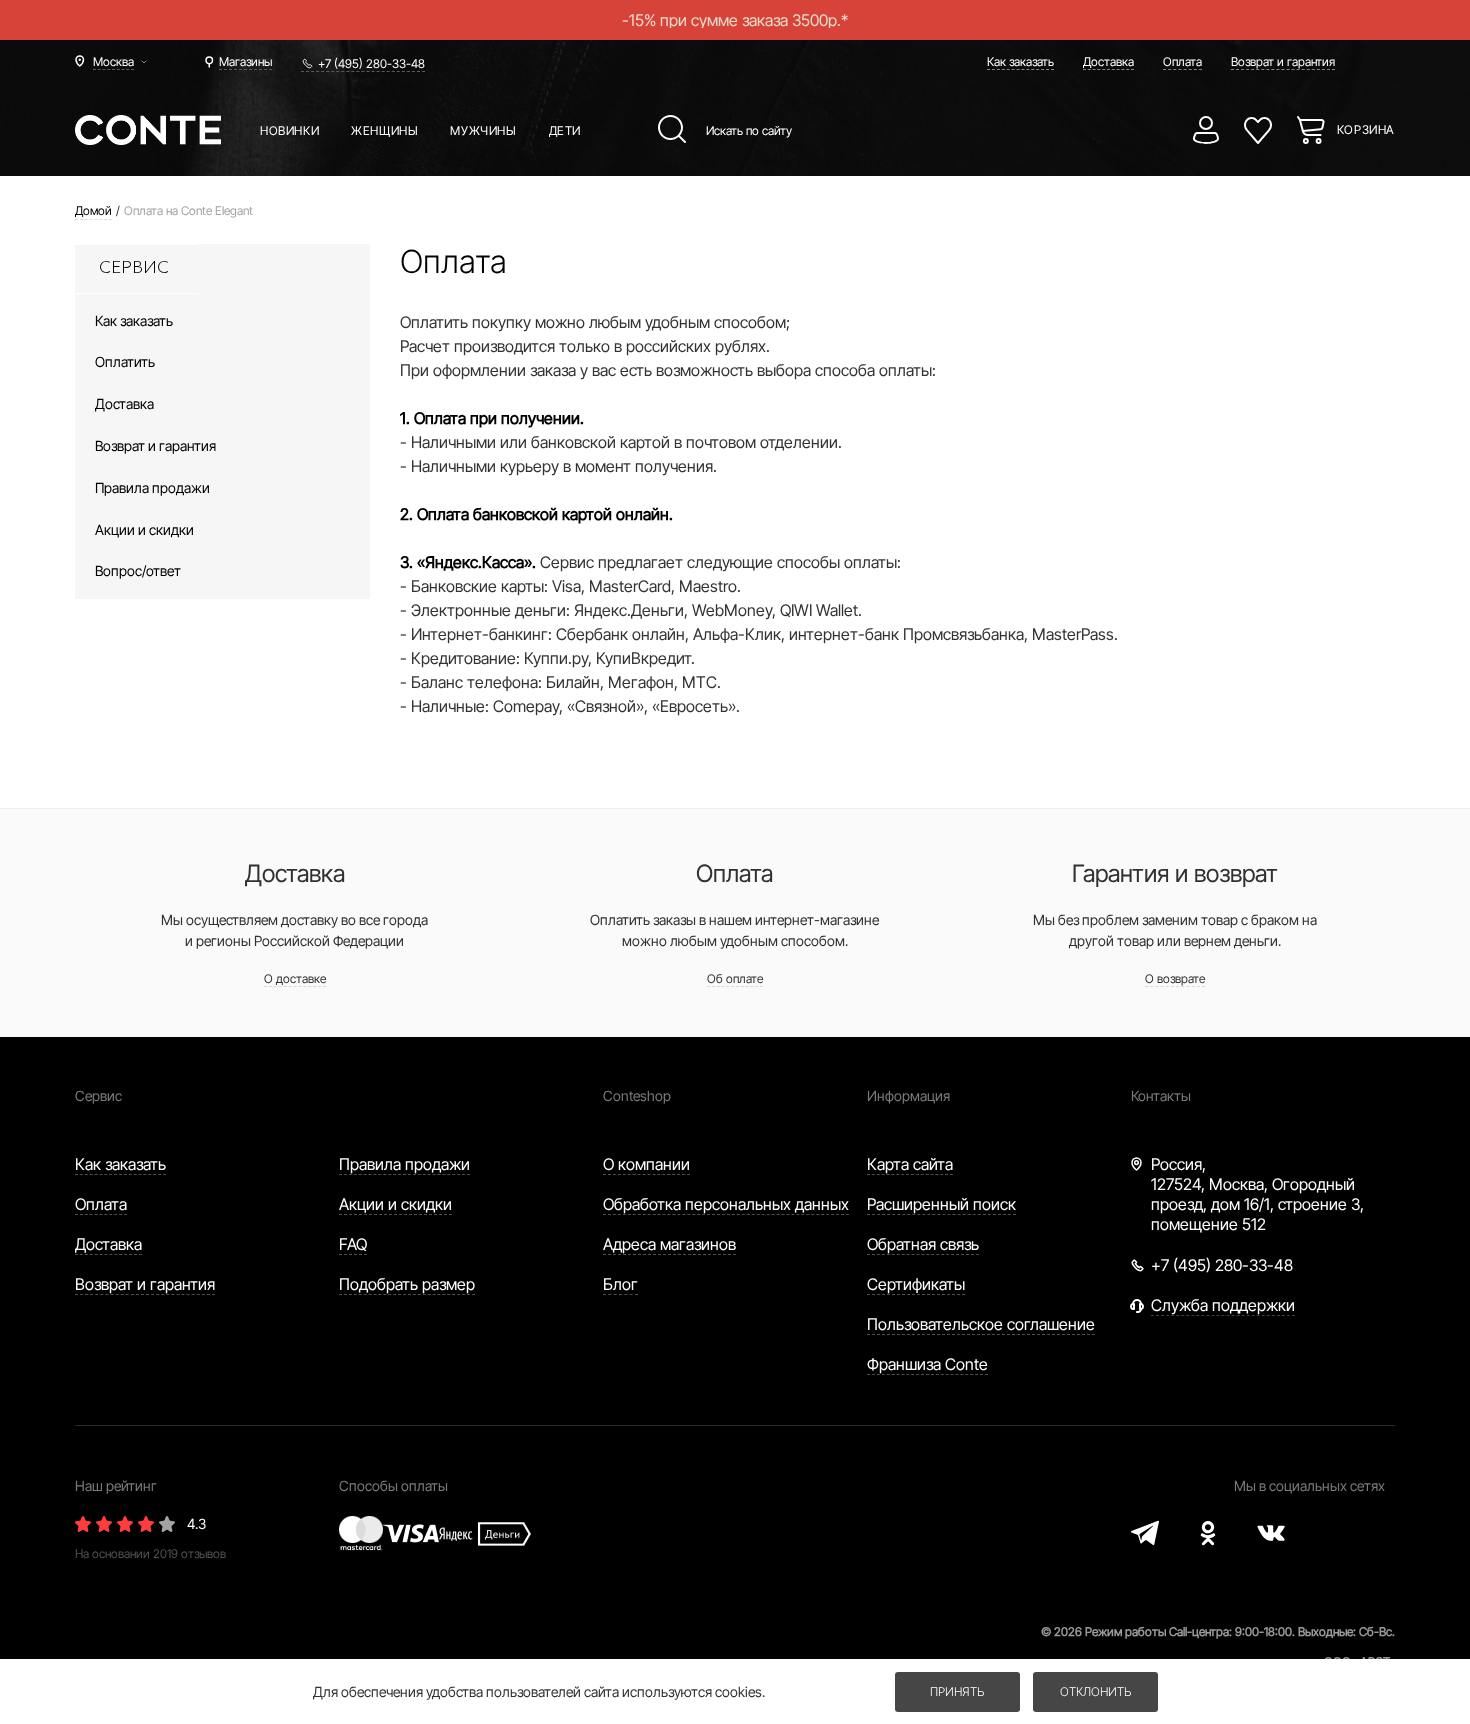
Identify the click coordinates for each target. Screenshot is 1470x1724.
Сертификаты (916, 1284)
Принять (957, 1691)
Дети (565, 130)
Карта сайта (910, 1164)
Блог (620, 1284)
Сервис (98, 1095)
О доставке (295, 978)
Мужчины (483, 130)
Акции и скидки (395, 1204)
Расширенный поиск (941, 1204)
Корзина (1366, 129)
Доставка (1108, 61)
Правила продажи (404, 1164)
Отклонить (1095, 1691)
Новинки (289, 130)
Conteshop (637, 1095)
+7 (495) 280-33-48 (371, 63)
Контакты (1161, 1095)
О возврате (1175, 978)
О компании (646, 1164)
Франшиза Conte (927, 1364)
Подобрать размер (407, 1284)
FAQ (353, 1244)
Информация (908, 1095)
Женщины (384, 130)
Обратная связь (923, 1244)
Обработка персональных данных (726, 1204)
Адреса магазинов (669, 1244)
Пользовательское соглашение (981, 1324)
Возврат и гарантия (1283, 61)
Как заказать (1020, 61)
